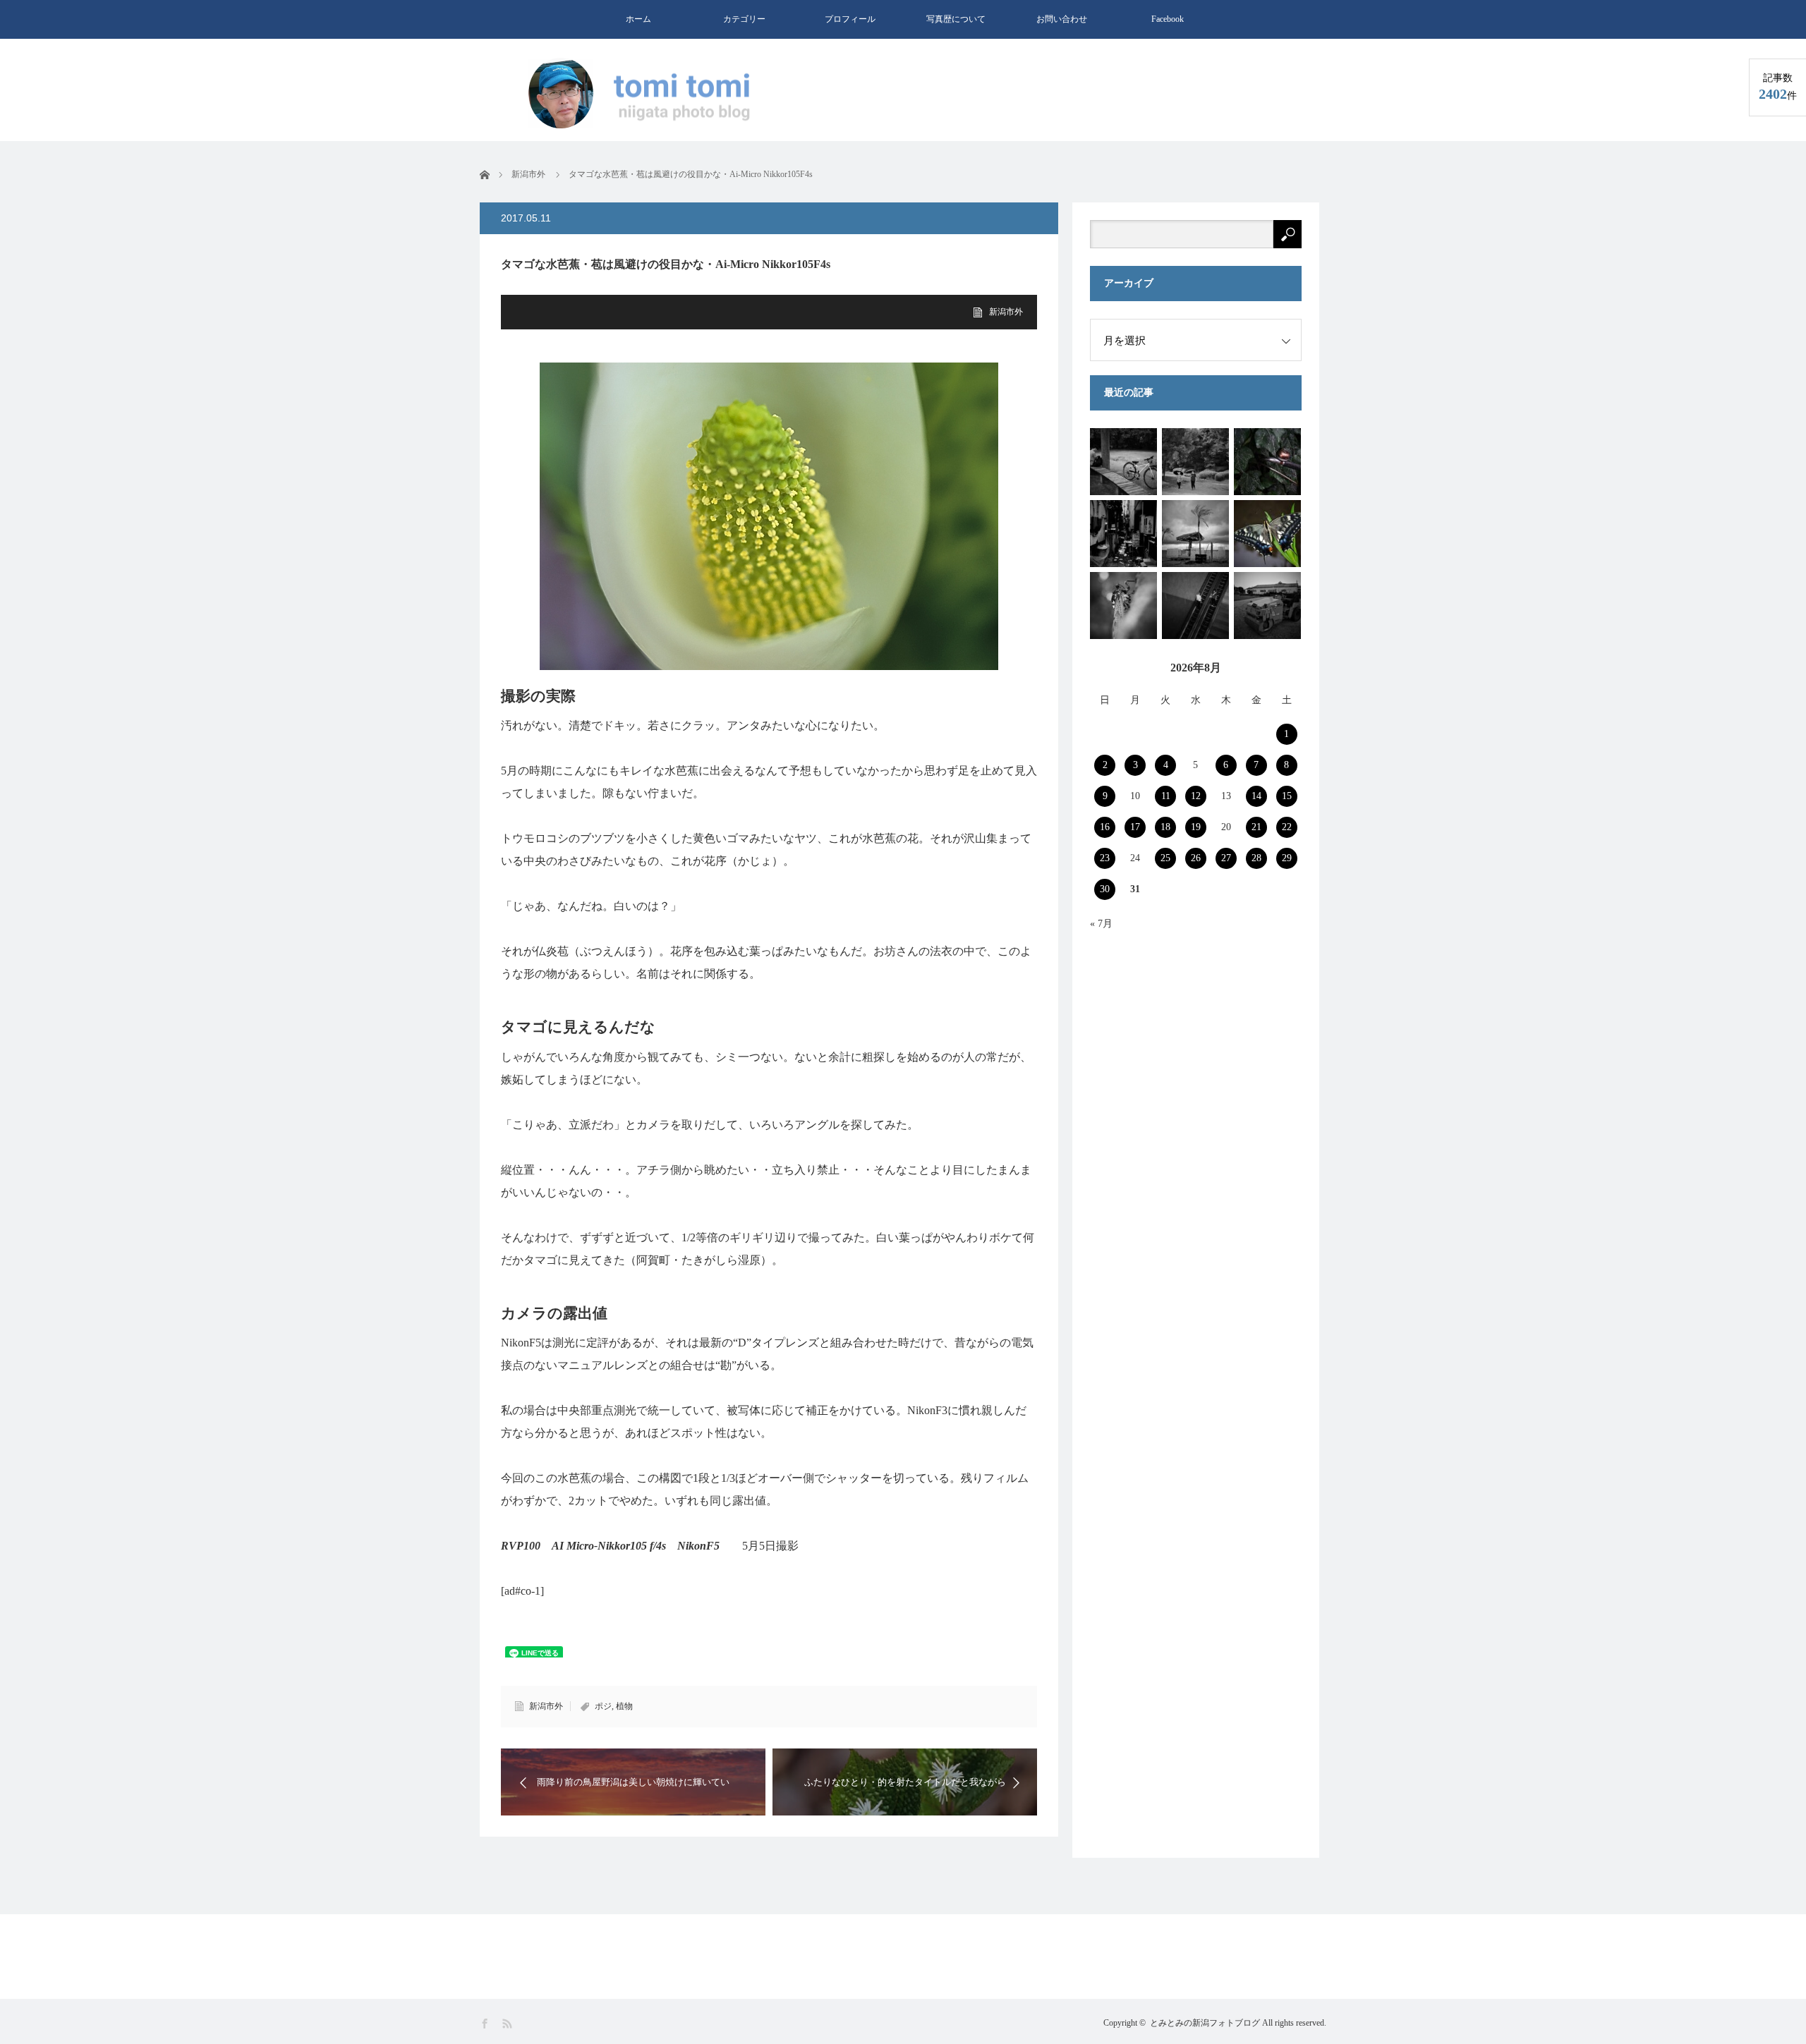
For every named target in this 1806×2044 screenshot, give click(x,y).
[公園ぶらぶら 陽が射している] (1195, 462)
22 (1287, 827)
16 (1105, 827)
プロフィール (850, 19)
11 (1166, 796)
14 (1256, 796)
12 (1196, 796)
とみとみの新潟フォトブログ (1205, 2023)
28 (1256, 858)
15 (1287, 796)
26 (1196, 858)
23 (1105, 858)
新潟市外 (1006, 312)
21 (1256, 827)
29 (1287, 858)
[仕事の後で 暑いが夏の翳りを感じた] (1123, 606)
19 (1196, 827)
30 (1105, 889)
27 (1226, 858)
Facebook (1168, 19)
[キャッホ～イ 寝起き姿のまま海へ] (1195, 534)
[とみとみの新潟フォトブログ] (646, 95)
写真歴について (956, 19)
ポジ (603, 1706)
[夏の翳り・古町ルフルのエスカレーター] (1195, 606)
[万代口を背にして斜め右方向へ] (1123, 534)
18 (1165, 827)
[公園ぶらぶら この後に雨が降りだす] (1123, 462)
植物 (624, 1706)
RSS (508, 2024)
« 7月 (1101, 924)
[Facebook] (486, 2024)
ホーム (638, 19)
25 (1165, 858)
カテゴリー (744, 19)
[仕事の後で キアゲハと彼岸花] (1267, 534)
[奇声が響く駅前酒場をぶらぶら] (1267, 462)
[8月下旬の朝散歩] (1267, 606)
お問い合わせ (1062, 19)
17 (1135, 827)
